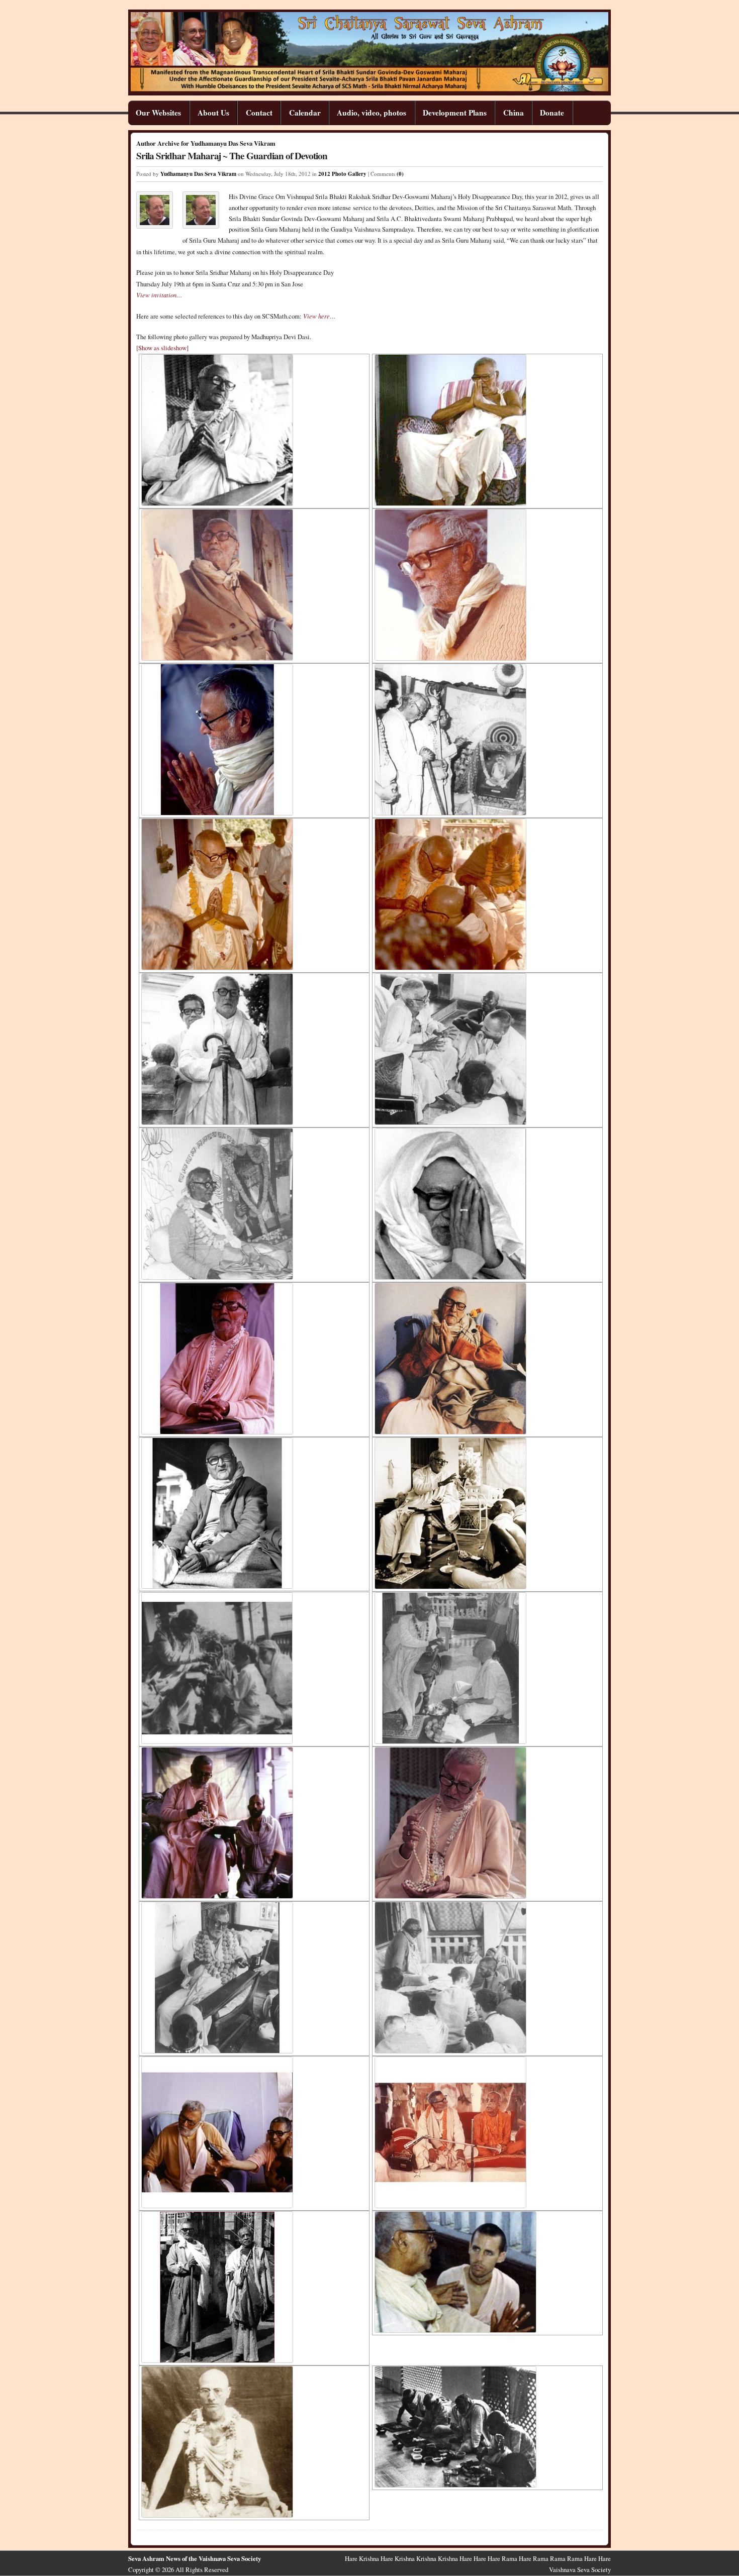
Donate (552, 113)
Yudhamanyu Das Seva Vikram (198, 174)
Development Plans (455, 113)
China (514, 113)
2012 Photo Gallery (342, 174)
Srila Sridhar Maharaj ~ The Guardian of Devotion (232, 156)
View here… (319, 316)
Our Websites (158, 113)
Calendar (305, 113)
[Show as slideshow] (162, 348)
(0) (400, 174)
